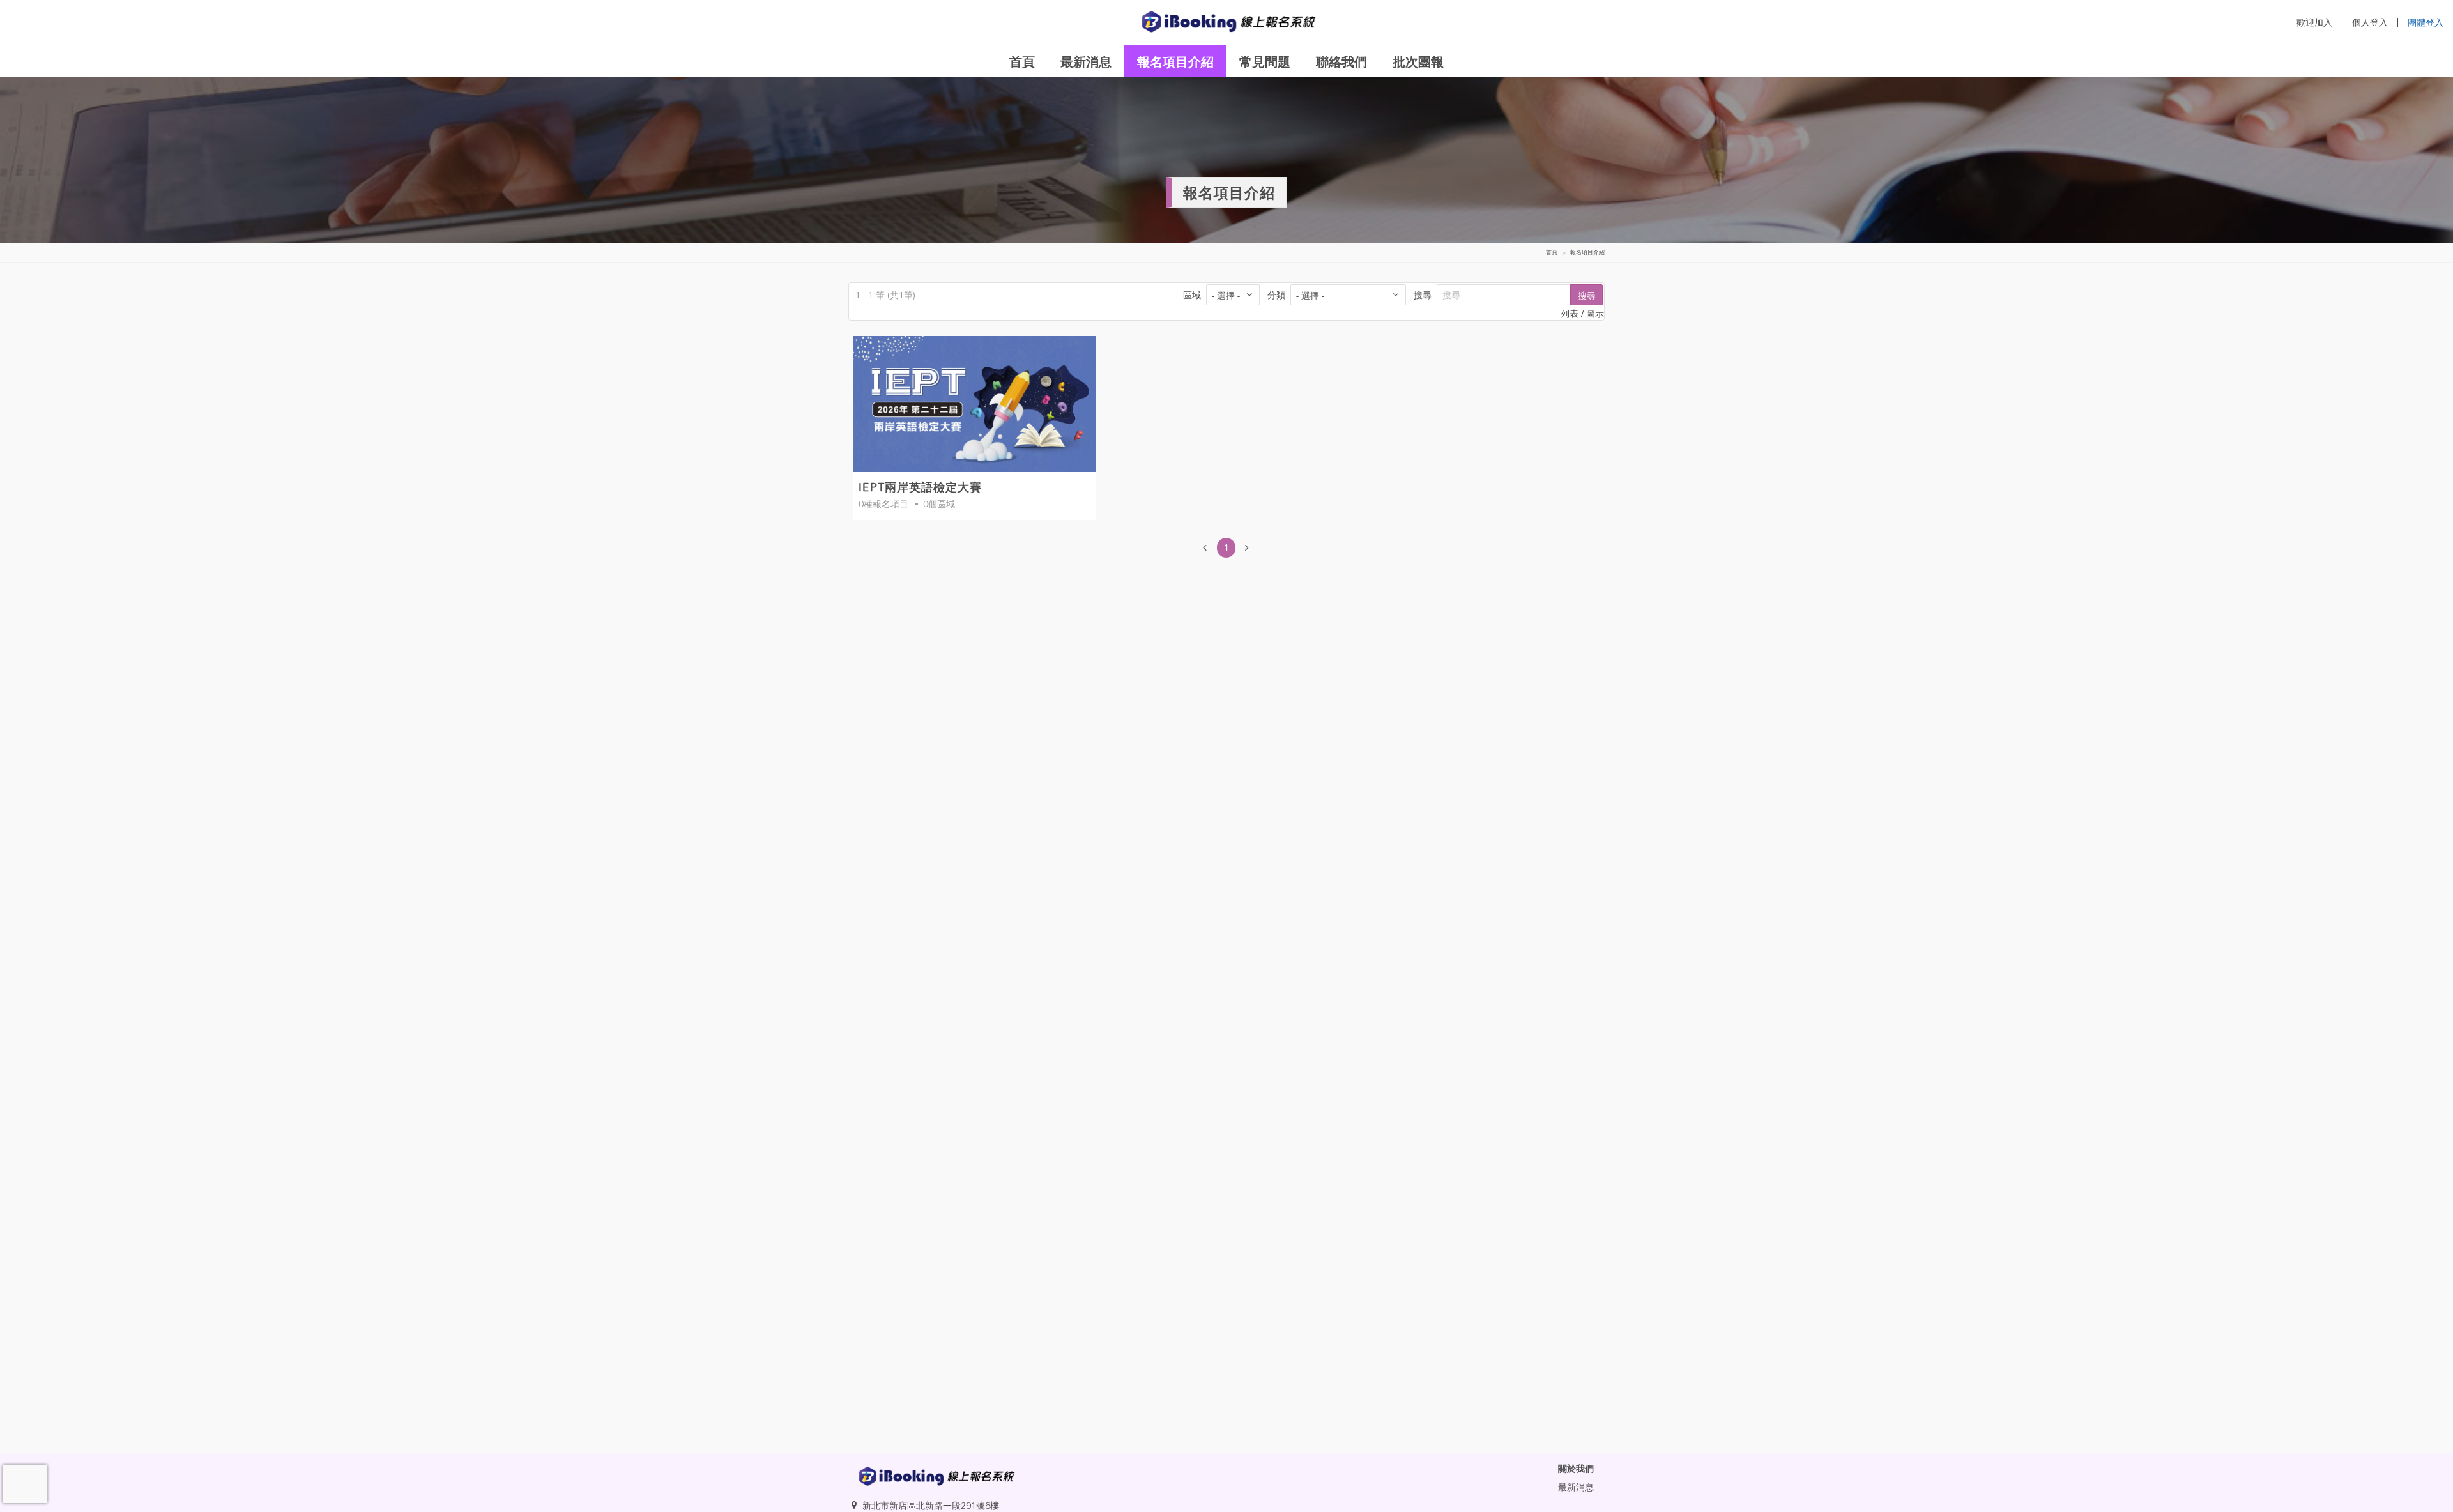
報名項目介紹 (1175, 61)
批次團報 (1418, 61)
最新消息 (1086, 61)
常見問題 (1265, 61)
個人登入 (2370, 22)
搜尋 (1587, 295)
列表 (1571, 313)
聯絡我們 (1341, 61)
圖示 (1595, 313)
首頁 (1022, 61)
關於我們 (1576, 1468)
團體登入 (2426, 22)
